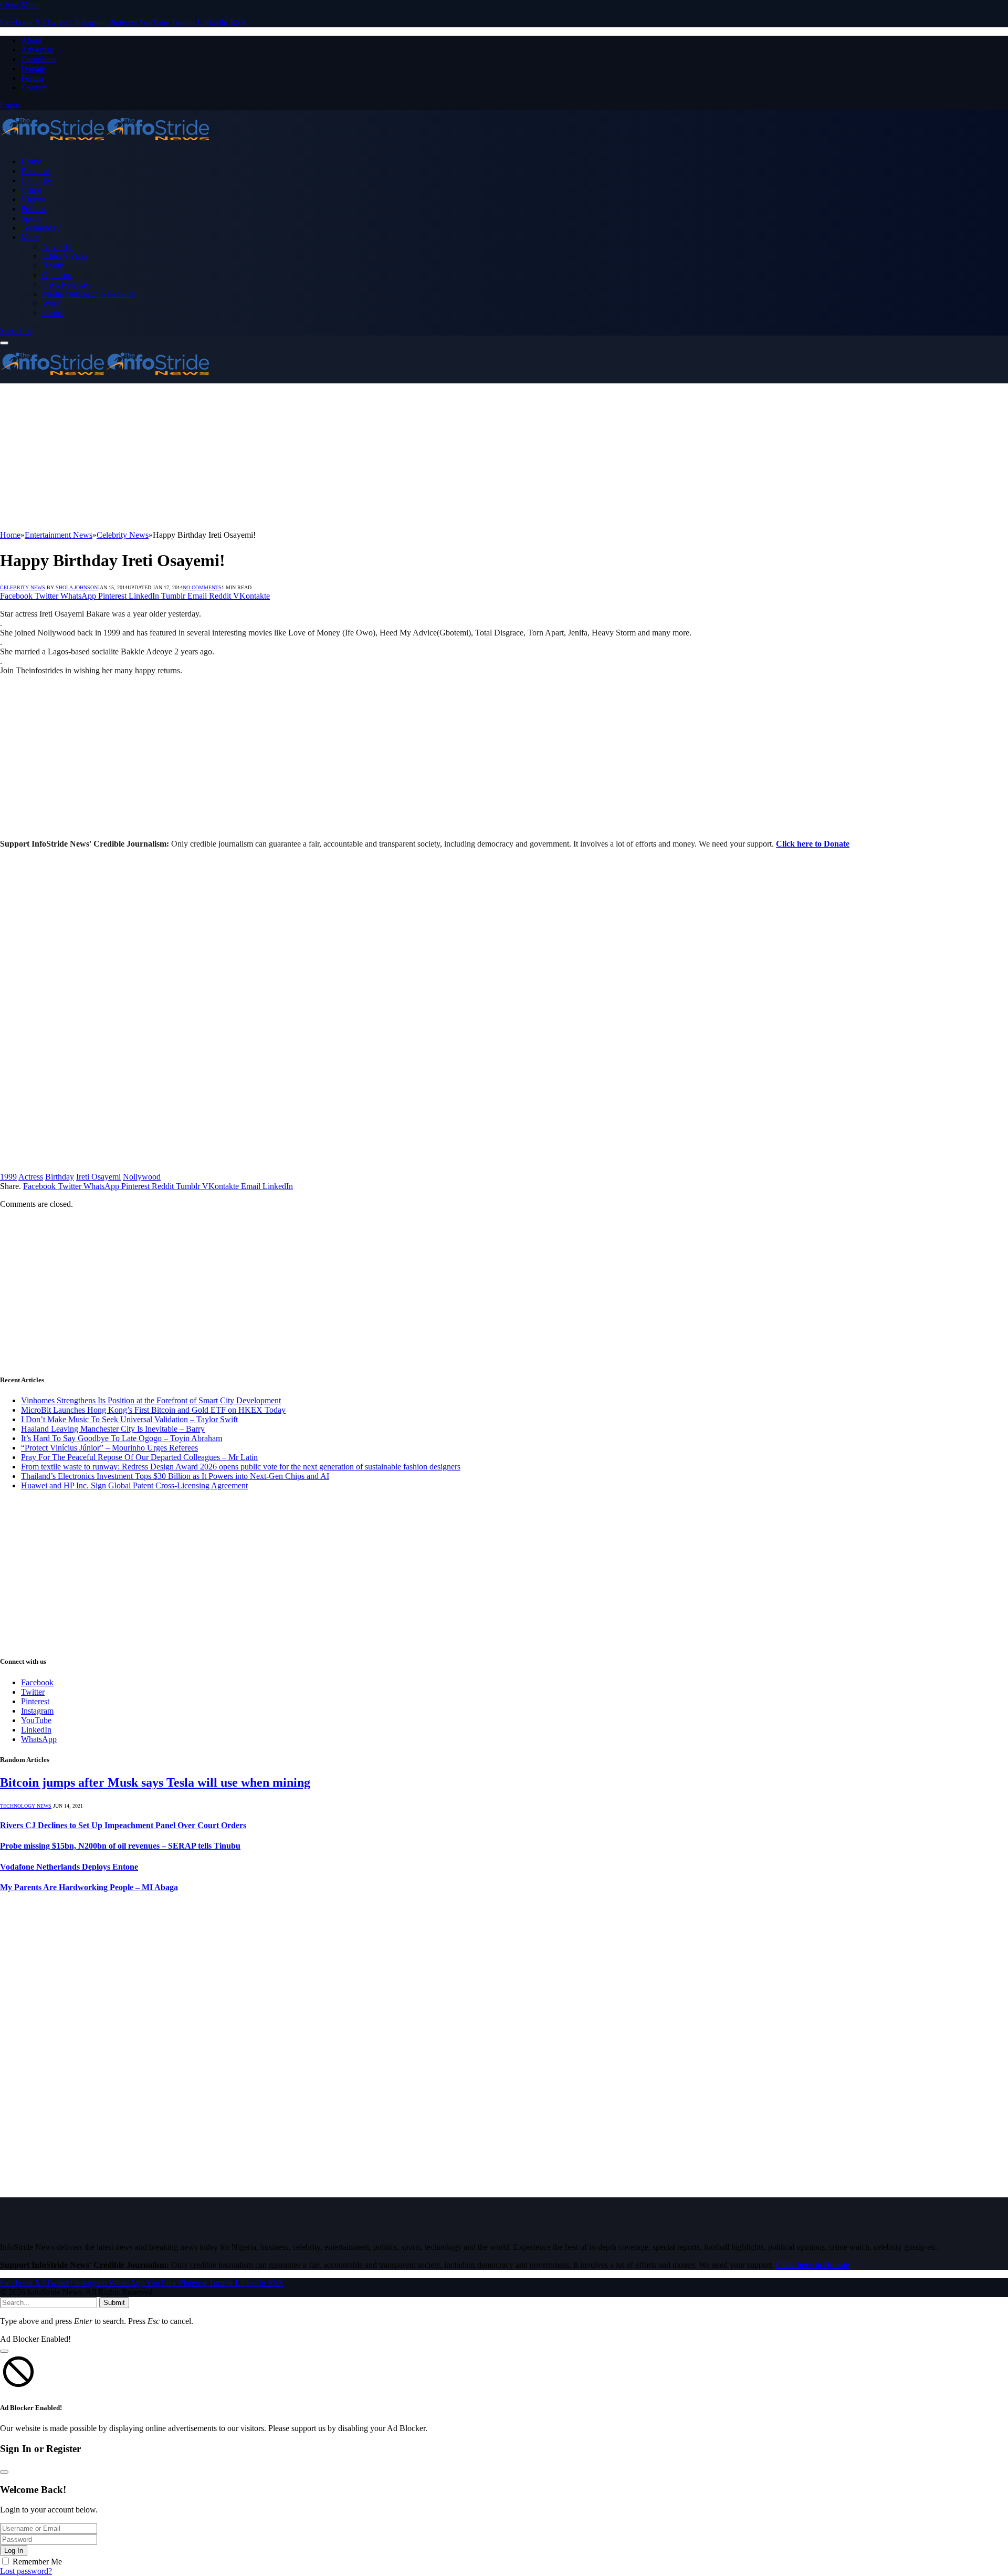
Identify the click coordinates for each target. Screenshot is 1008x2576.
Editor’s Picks (65, 256)
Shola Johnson (77, 587)
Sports (31, 218)
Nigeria (33, 199)
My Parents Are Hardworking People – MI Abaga (89, 1887)
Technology (41, 228)
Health (53, 265)
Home (31, 161)
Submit (114, 2303)
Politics (33, 209)
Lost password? (26, 2571)
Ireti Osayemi (98, 1177)
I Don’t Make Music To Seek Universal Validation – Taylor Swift (129, 1419)
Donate (33, 69)
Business (36, 171)
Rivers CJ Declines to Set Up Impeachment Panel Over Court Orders (123, 1825)
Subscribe (16, 331)
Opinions (57, 275)
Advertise (37, 50)
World (52, 303)
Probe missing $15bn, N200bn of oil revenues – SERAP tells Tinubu (120, 1846)
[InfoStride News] (105, 144)
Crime (31, 190)
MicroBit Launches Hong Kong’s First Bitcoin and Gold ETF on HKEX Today (153, 1410)
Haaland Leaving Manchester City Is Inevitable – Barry (113, 1429)
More (30, 237)
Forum (32, 78)
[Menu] (4, 343)
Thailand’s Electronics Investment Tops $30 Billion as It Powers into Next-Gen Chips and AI (175, 1476)
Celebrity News (23, 587)
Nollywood (142, 1177)
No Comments (202, 587)
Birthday (60, 1177)
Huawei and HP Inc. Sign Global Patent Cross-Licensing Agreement (134, 1485)
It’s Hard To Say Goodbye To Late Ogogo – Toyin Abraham (122, 1438)
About (31, 40)
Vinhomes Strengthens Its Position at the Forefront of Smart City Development (151, 1400)
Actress (31, 1177)
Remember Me (37, 2562)
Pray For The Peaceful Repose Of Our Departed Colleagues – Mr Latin (139, 1457)
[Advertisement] (315, 457)
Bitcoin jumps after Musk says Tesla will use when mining (155, 1782)
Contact (34, 87)
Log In (14, 2551)
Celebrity (36, 180)
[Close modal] (4, 2351)
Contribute (39, 59)
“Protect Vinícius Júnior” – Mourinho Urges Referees (109, 1448)
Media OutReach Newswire (88, 294)
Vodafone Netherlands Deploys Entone (69, 1867)
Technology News (26, 1806)
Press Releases (66, 284)
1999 (8, 1177)
